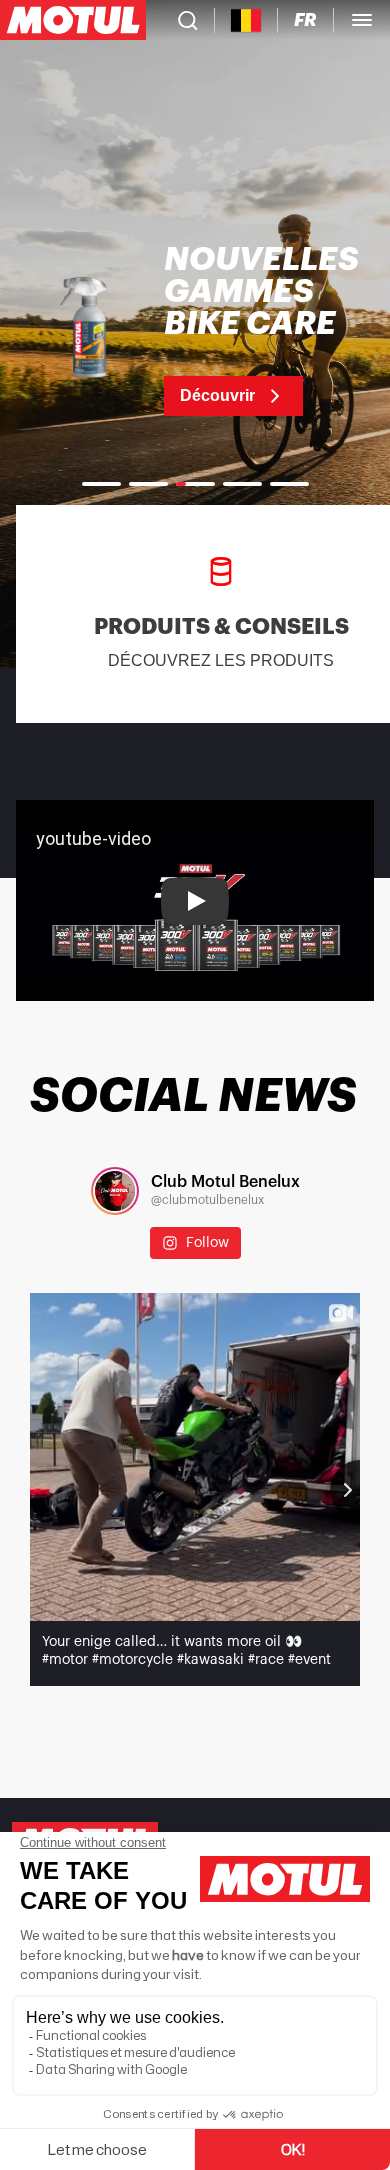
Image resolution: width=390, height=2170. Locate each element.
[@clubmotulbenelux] (115, 1191)
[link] (195, 330)
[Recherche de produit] (188, 20)
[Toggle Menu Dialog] (362, 20)
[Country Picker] (246, 20)
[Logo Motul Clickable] (73, 20)
